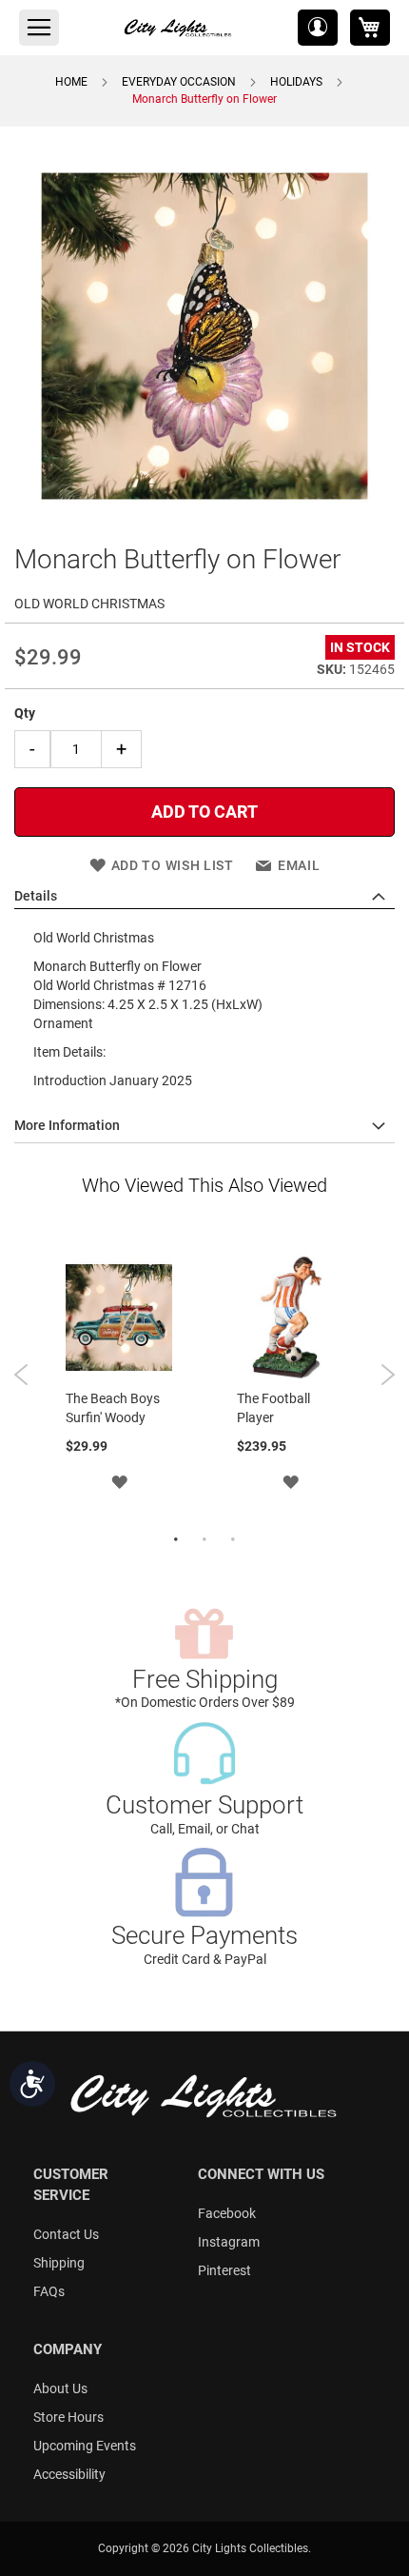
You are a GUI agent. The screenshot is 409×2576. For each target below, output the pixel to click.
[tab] (204, 897)
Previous (21, 1375)
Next (388, 1375)
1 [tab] (176, 1540)
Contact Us (66, 2234)
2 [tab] (204, 1540)
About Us (60, 2388)
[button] (318, 28)
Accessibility (69, 2474)
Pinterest (224, 2270)
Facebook (227, 2213)
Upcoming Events (85, 2446)
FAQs (49, 2291)
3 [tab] (233, 1540)
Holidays (296, 82)
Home (71, 82)
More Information (67, 1125)
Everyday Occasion (179, 82)
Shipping (59, 2263)
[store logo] (179, 28)
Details (36, 896)
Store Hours (68, 2417)
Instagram (229, 2242)
